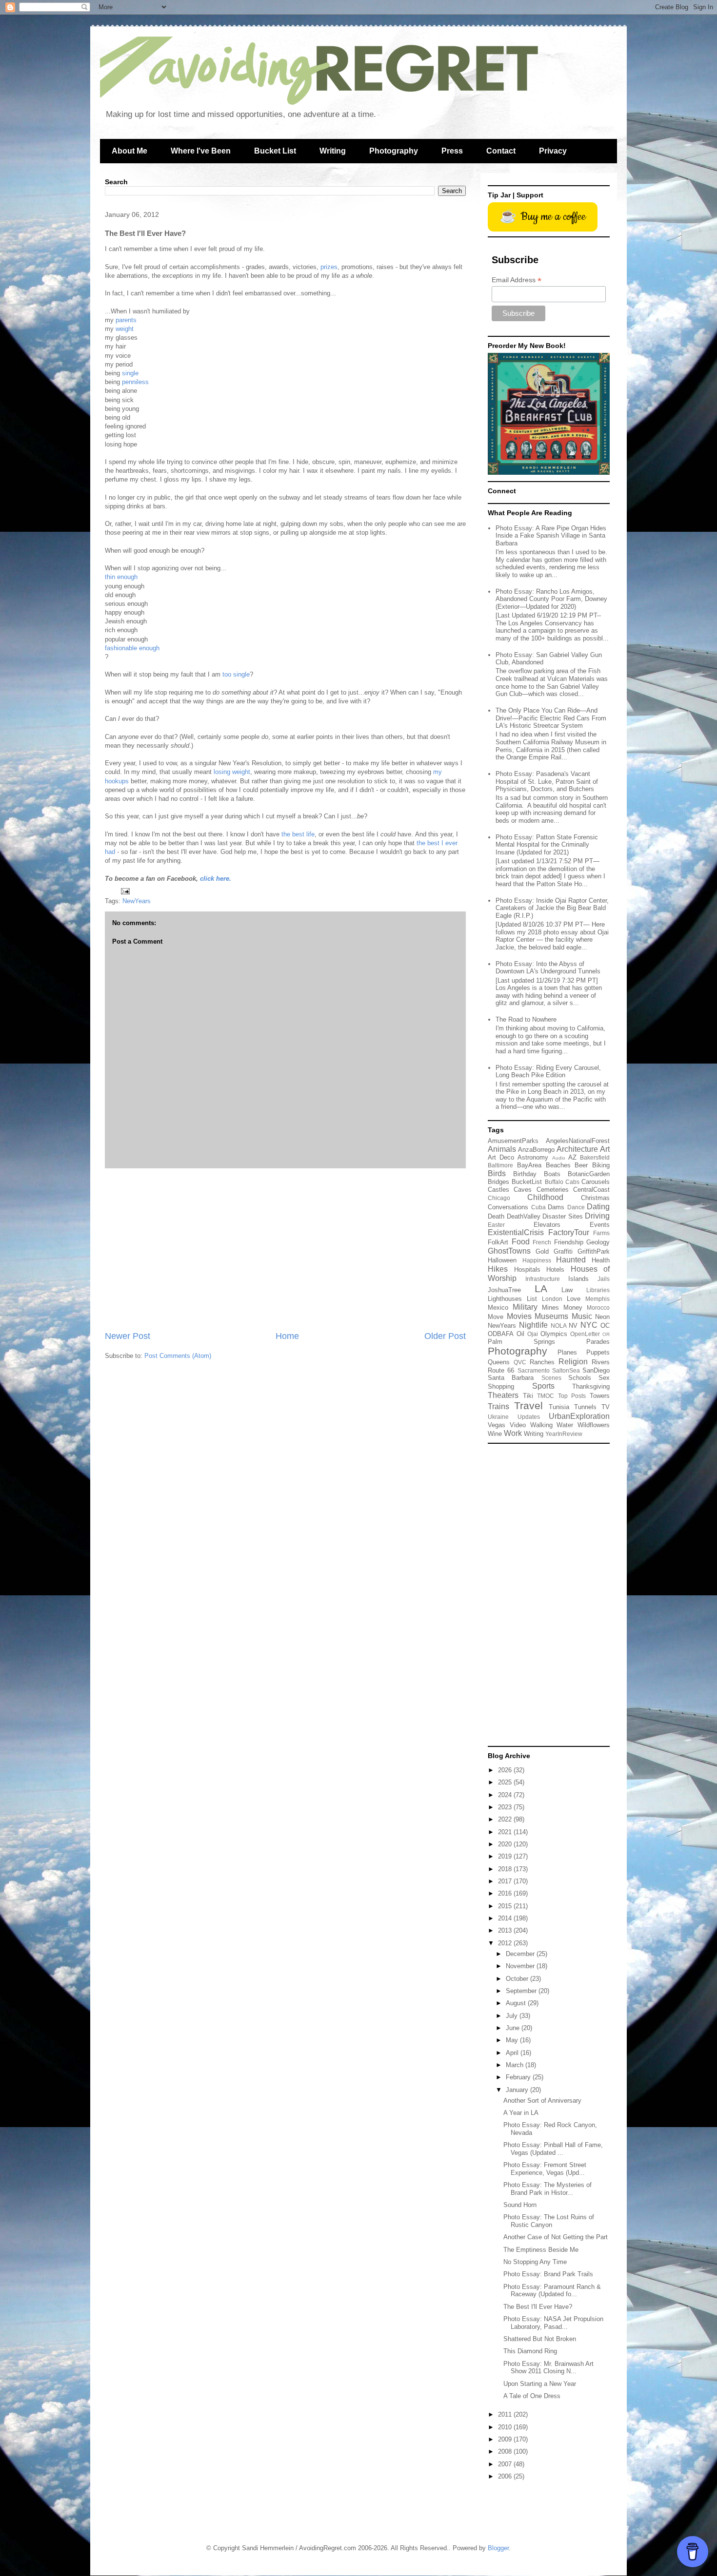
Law (567, 1290)
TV (606, 1407)
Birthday (525, 1174)
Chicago (499, 1198)
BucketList (527, 1182)
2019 (506, 1856)
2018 (506, 1869)
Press (452, 151)
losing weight (232, 772)
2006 (506, 2476)
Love (574, 1299)
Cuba (538, 1207)
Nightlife (533, 1325)
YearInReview (564, 1434)
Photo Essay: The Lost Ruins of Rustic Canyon (549, 2221)
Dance (576, 1207)
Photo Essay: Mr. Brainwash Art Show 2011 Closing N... (548, 2368)
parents (126, 320)
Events (600, 1225)
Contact (501, 151)
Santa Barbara (511, 1378)
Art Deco (501, 1157)
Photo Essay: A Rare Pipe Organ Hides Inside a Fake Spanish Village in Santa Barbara (551, 536)
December (521, 1954)
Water (565, 1425)
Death (496, 1216)
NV (573, 1326)
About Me (129, 151)
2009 (506, 2439)
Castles (498, 1190)
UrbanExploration (579, 1416)
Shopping (501, 1386)
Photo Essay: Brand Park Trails (548, 2274)
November (521, 1966)
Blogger (498, 2548)
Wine (495, 1434)
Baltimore (500, 1165)
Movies (519, 1316)
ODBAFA (501, 1334)
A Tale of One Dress (532, 2396)
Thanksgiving (591, 1386)
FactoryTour (569, 1232)
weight (125, 329)
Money (573, 1307)
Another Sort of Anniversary (542, 2101)
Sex (604, 1378)
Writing (333, 151)
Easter (496, 1225)
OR (606, 1334)
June (514, 2028)
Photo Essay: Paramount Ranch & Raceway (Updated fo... (552, 2291)
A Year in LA (521, 2113)
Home (287, 1336)
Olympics (554, 1334)
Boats (552, 1174)
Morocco (598, 1307)
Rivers (601, 1362)
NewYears (137, 901)
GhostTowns (509, 1251)
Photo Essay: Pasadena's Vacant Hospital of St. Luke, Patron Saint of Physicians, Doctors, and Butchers (547, 781)
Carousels (596, 1182)
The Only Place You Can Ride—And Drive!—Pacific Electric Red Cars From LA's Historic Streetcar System (551, 718)
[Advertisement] (285, 1249)
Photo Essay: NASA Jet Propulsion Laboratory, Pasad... (553, 2323)
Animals (502, 1149)
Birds (497, 1173)
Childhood (545, 1197)
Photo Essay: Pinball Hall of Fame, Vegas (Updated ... (553, 2149)
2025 (506, 1782)
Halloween (502, 1260)
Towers (600, 1396)
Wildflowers (594, 1425)
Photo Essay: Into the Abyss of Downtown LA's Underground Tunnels (548, 968)
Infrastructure (543, 1279)
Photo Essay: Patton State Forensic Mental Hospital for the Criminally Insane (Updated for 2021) (547, 845)
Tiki (528, 1396)
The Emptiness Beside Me (541, 2250)
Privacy (553, 151)
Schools (580, 1378)
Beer (581, 1165)
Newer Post (128, 1336)
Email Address (517, 280)
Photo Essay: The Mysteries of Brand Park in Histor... (548, 2189)
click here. (216, 879)
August (517, 2003)
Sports (543, 1386)
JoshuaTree (504, 1290)
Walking (541, 1425)
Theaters (503, 1395)
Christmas (595, 1198)
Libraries (598, 1290)
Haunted (571, 1260)
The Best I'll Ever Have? (538, 2307)
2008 (506, 2451)
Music (582, 1316)
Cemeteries (553, 1190)
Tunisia (559, 1407)
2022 (506, 1819)
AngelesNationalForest (578, 1141)
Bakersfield (595, 1157)
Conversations (508, 1207)
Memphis (597, 1299)
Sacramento (534, 1370)
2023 (506, 1807)
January (518, 2090)
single (130, 373)
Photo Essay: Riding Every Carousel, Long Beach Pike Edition (548, 1072)
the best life (298, 834)
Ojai (533, 1334)
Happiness (537, 1260)
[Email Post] (125, 891)
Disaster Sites (563, 1216)
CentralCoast (591, 1190)
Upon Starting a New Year (540, 2384)
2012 (506, 1943)
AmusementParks (513, 1141)
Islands (578, 1279)
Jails (604, 1279)
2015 (506, 1906)
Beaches (558, 1165)
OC (605, 1326)
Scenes (551, 1378)
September (522, 1991)
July (513, 2016)
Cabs (572, 1182)
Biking (601, 1165)
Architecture (577, 1149)
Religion (573, 1362)
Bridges (498, 1182)
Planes (567, 1352)
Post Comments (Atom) (178, 1356)
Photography (394, 151)
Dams (556, 1207)
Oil (520, 1334)
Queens (499, 1362)
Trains (498, 1406)
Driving (597, 1216)
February (519, 2077)
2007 (506, 2464)
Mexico (498, 1307)
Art (605, 1149)
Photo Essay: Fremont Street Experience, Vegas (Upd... (545, 2169)
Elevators (547, 1225)
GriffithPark (594, 1251)
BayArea (529, 1165)
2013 (506, 1930)
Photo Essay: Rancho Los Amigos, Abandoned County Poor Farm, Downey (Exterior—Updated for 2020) (551, 599)
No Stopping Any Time (535, 2262)
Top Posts (572, 1396)
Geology (598, 1242)
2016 (506, 1893)
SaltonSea (566, 1370)
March (516, 2065)
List (532, 1299)
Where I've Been (201, 151)
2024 (506, 1795)
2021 (506, 1832)
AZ (572, 1157)
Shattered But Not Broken (540, 2339)
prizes (329, 267)
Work (513, 1433)
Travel (528, 1405)
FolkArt (498, 1242)
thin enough (121, 577)
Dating (598, 1207)
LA (541, 1288)
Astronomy (533, 1157)
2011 (506, 2414)
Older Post (445, 1336)
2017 (506, 1881)
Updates (529, 1417)
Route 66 (501, 1370)
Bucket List (275, 151)
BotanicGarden (589, 1174)
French (542, 1242)
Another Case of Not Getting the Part (556, 2237)
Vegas (497, 1425)
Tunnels (585, 1407)
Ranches (542, 1362)
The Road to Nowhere (526, 1019)
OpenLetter (585, 1334)
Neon (602, 1317)
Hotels (555, 1269)
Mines (550, 1307)
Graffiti (563, 1251)
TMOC (546, 1396)
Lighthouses (505, 1299)
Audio (559, 1158)
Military (525, 1307)
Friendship (569, 1242)
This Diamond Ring (530, 2351)
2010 (506, 2427)
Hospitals (527, 1269)
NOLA (559, 1326)
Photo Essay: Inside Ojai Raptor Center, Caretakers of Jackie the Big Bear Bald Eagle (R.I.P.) (552, 908)
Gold (542, 1251)
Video (518, 1425)
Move (496, 1317)
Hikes (498, 1269)
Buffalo (554, 1182)
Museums (551, 1316)
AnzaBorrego (536, 1150)
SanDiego (596, 1370)
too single (236, 674)
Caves (523, 1190)
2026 (506, 1770)
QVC (520, 1362)
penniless (135, 382)
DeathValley (524, 1216)
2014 (506, 1918)
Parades (598, 1342)
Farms (601, 1233)
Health (601, 1260)
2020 (506, 1844)
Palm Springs (521, 1342)
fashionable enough (132, 648)
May (513, 2040)
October (518, 1979)
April (513, 2053)
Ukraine (498, 1417)
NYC (589, 1325)
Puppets (598, 1352)
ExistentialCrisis (516, 1232)
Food (521, 1242)
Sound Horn (520, 2205)
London (552, 1299)
